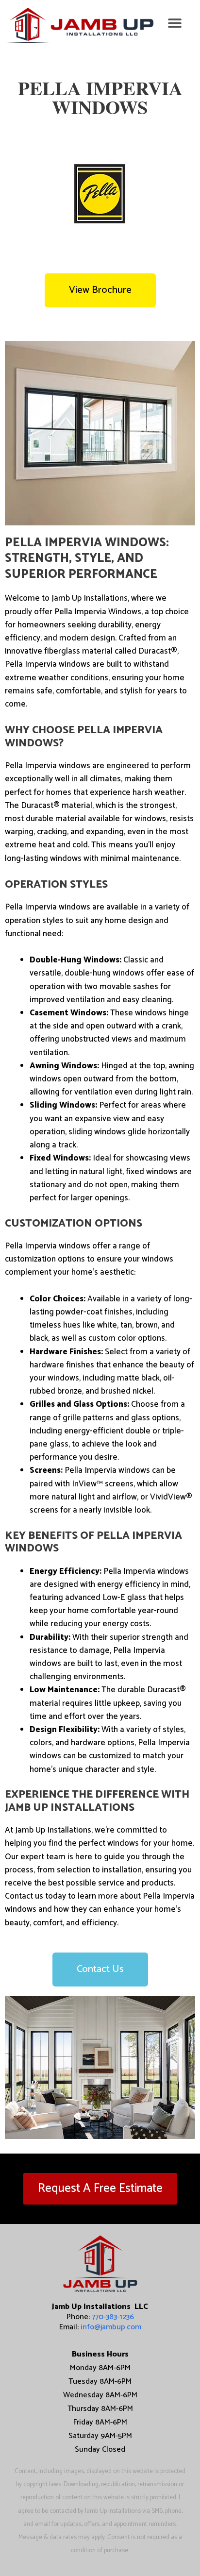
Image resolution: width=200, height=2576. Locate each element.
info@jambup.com (111, 2327)
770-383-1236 (113, 2317)
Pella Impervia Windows (100, 97)
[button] (175, 23)
